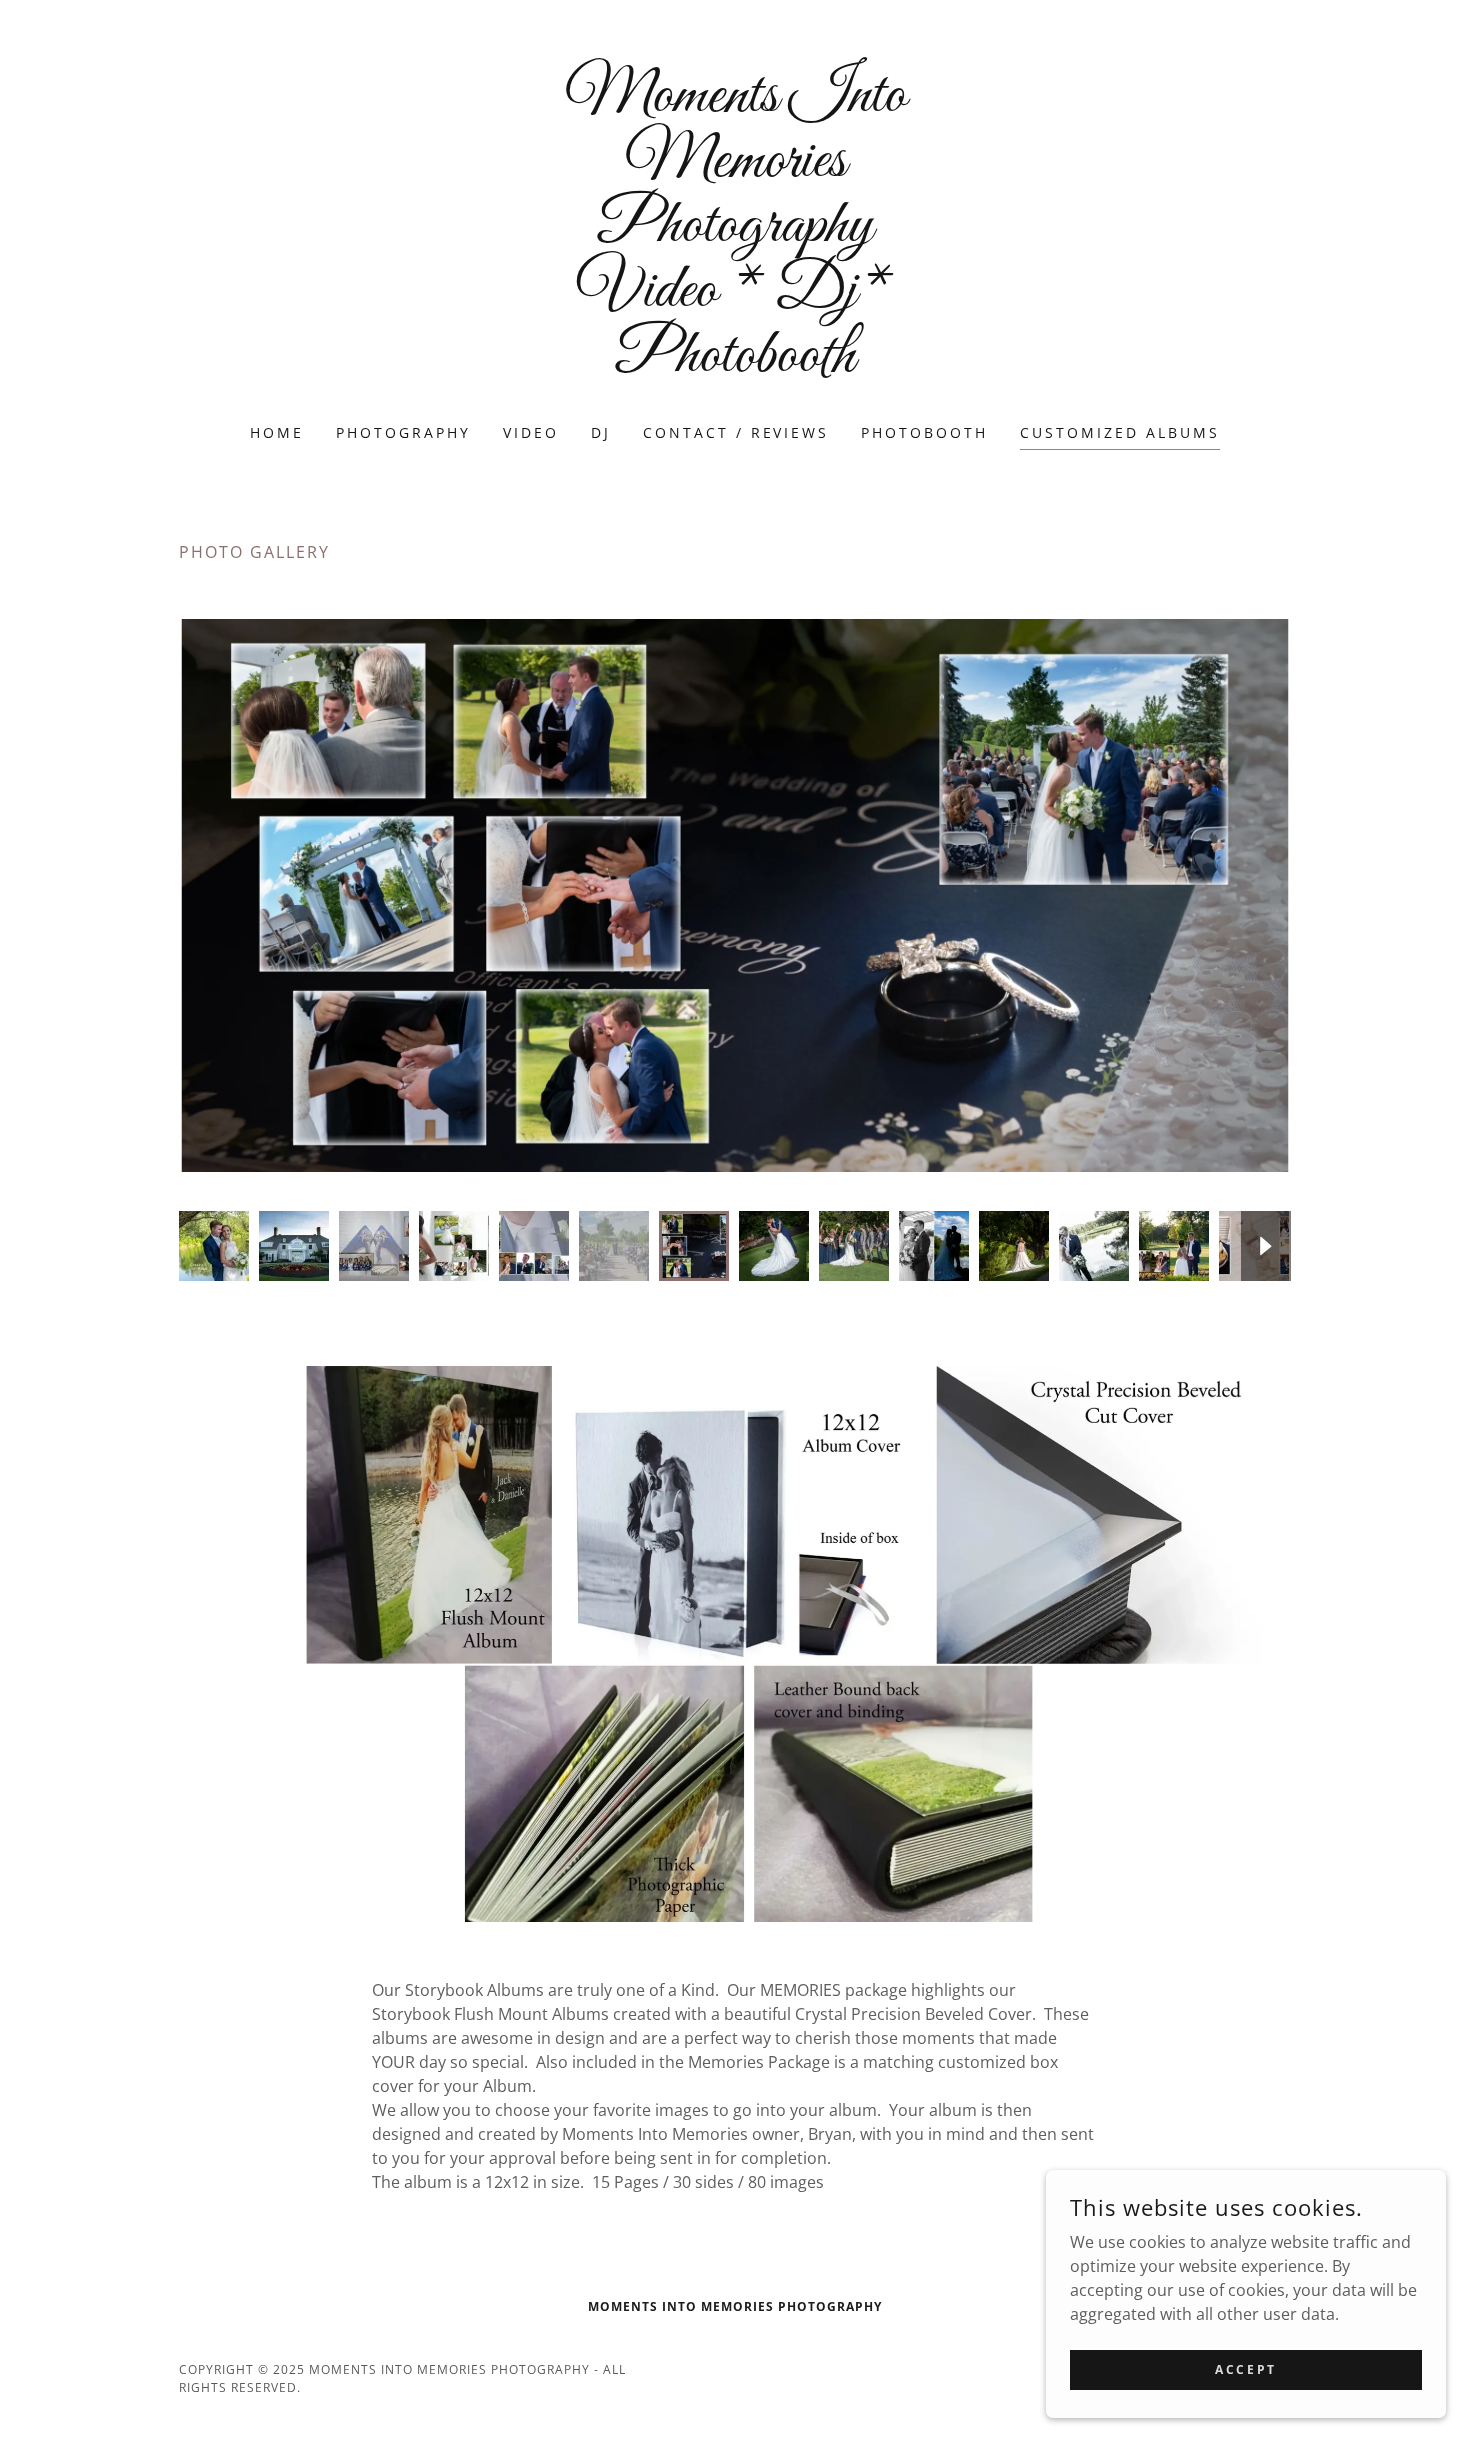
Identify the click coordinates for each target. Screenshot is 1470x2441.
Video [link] (531, 432)
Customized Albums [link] (1120, 432)
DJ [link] (601, 432)
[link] (735, 365)
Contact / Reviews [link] (736, 432)
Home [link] (277, 432)
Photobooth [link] (924, 432)
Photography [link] (403, 432)
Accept (1245, 2369)
